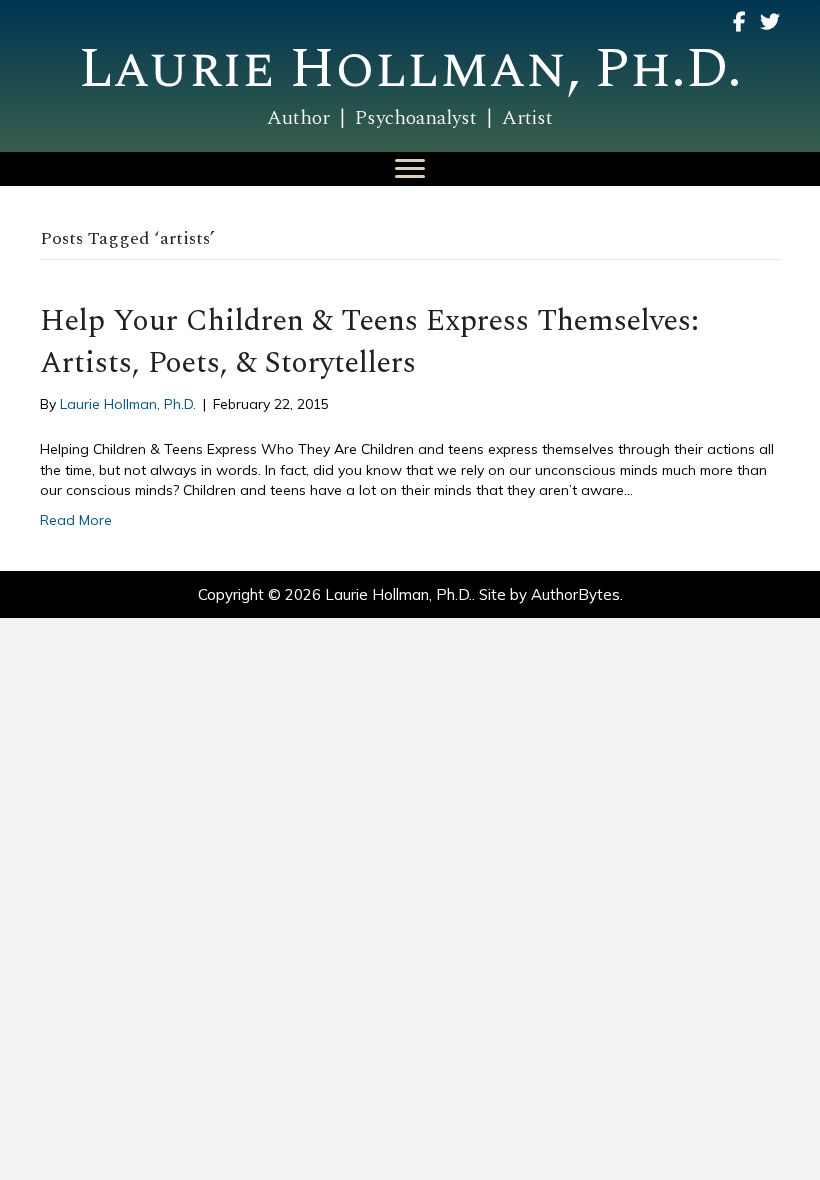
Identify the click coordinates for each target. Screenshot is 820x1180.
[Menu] (410, 169)
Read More (76, 520)
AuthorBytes (575, 594)
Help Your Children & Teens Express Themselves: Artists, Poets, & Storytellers (369, 342)
